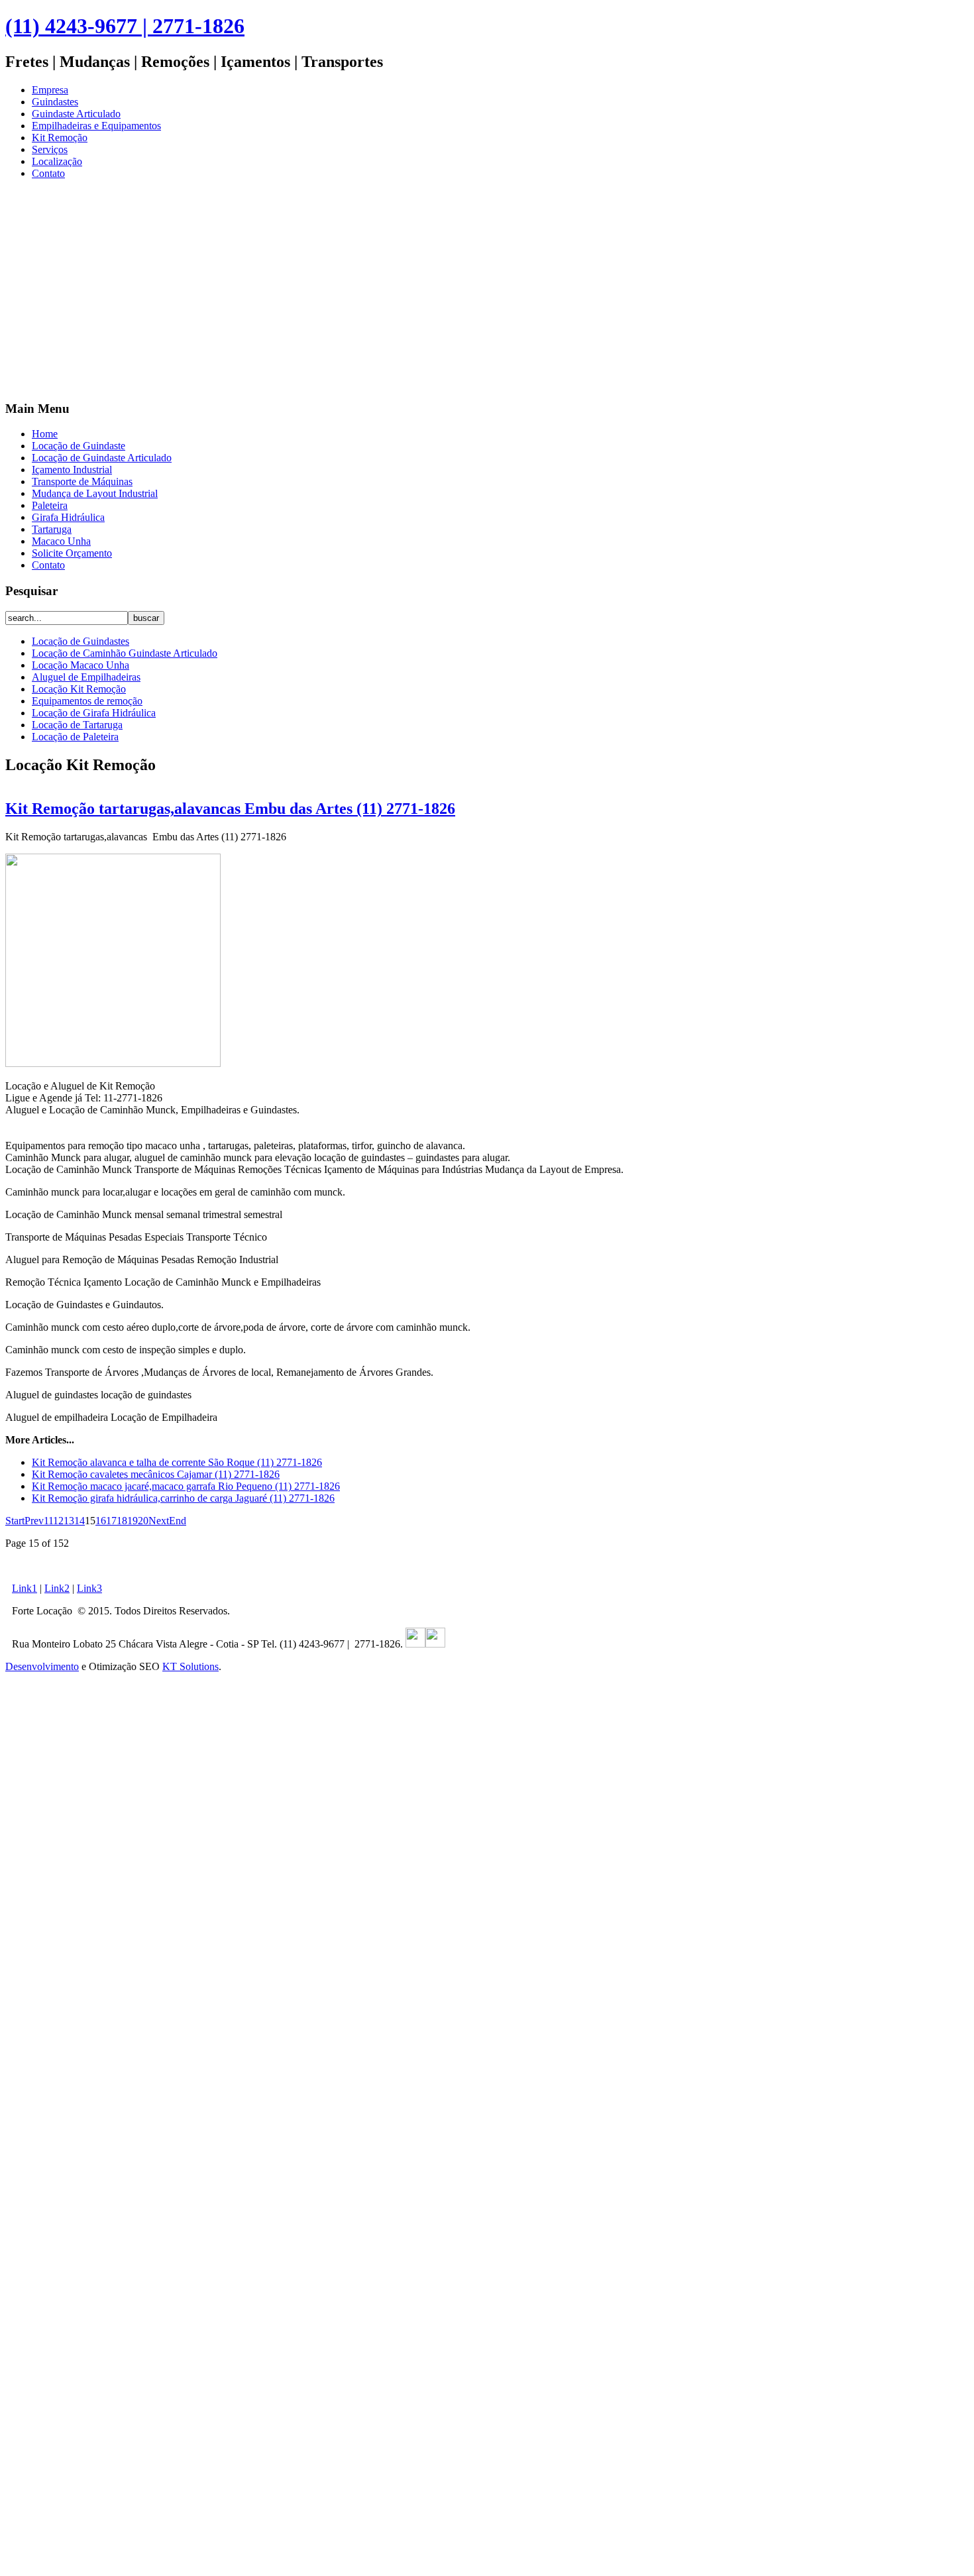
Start (15, 1521)
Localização (57, 161)
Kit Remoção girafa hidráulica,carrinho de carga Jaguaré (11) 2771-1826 (183, 1498)
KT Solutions (190, 1666)
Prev (34, 1521)
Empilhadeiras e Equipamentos (96, 126)
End (178, 1521)
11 (48, 1521)
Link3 (89, 1588)
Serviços (50, 149)
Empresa (50, 90)
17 (111, 1521)
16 (101, 1521)
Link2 (57, 1588)
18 (122, 1521)
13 (69, 1521)
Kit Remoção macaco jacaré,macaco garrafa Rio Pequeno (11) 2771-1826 (186, 1486)
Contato (48, 173)
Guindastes (55, 102)
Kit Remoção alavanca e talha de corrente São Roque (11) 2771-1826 (177, 1462)
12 (58, 1521)
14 (80, 1521)
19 (133, 1521)
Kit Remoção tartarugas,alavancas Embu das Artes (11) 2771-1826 (230, 809)
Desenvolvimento (42, 1666)
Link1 (25, 1588)
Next (159, 1521)
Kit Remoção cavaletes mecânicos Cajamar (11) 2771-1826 (156, 1474)
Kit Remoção (60, 138)
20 (143, 1521)
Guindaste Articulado (76, 114)
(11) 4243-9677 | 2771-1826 (125, 26)
